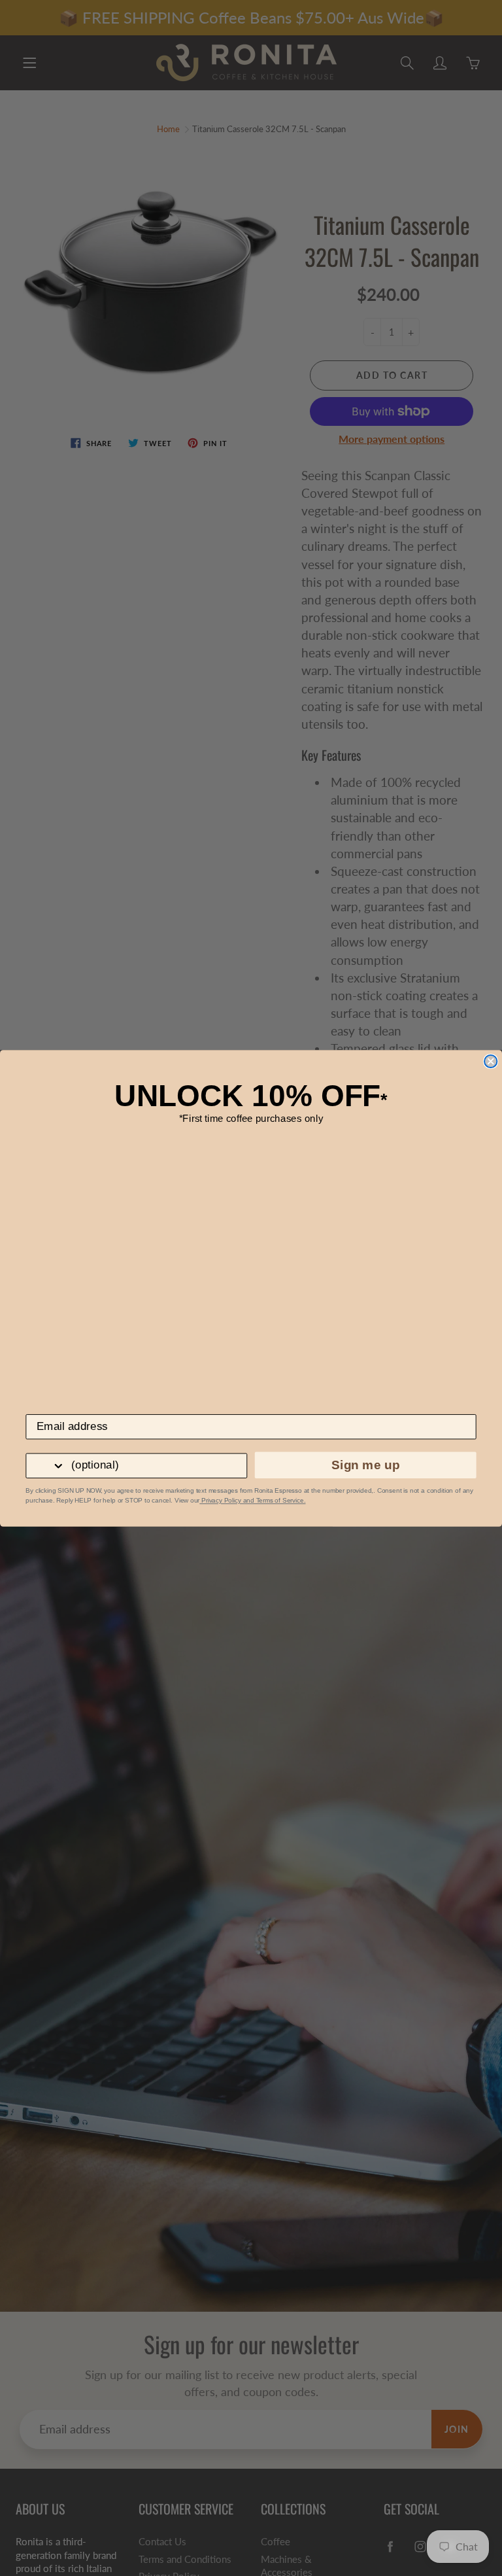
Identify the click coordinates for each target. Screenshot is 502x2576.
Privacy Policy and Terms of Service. (252, 1500)
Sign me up (365, 1465)
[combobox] (46, 1465)
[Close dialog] (491, 1061)
